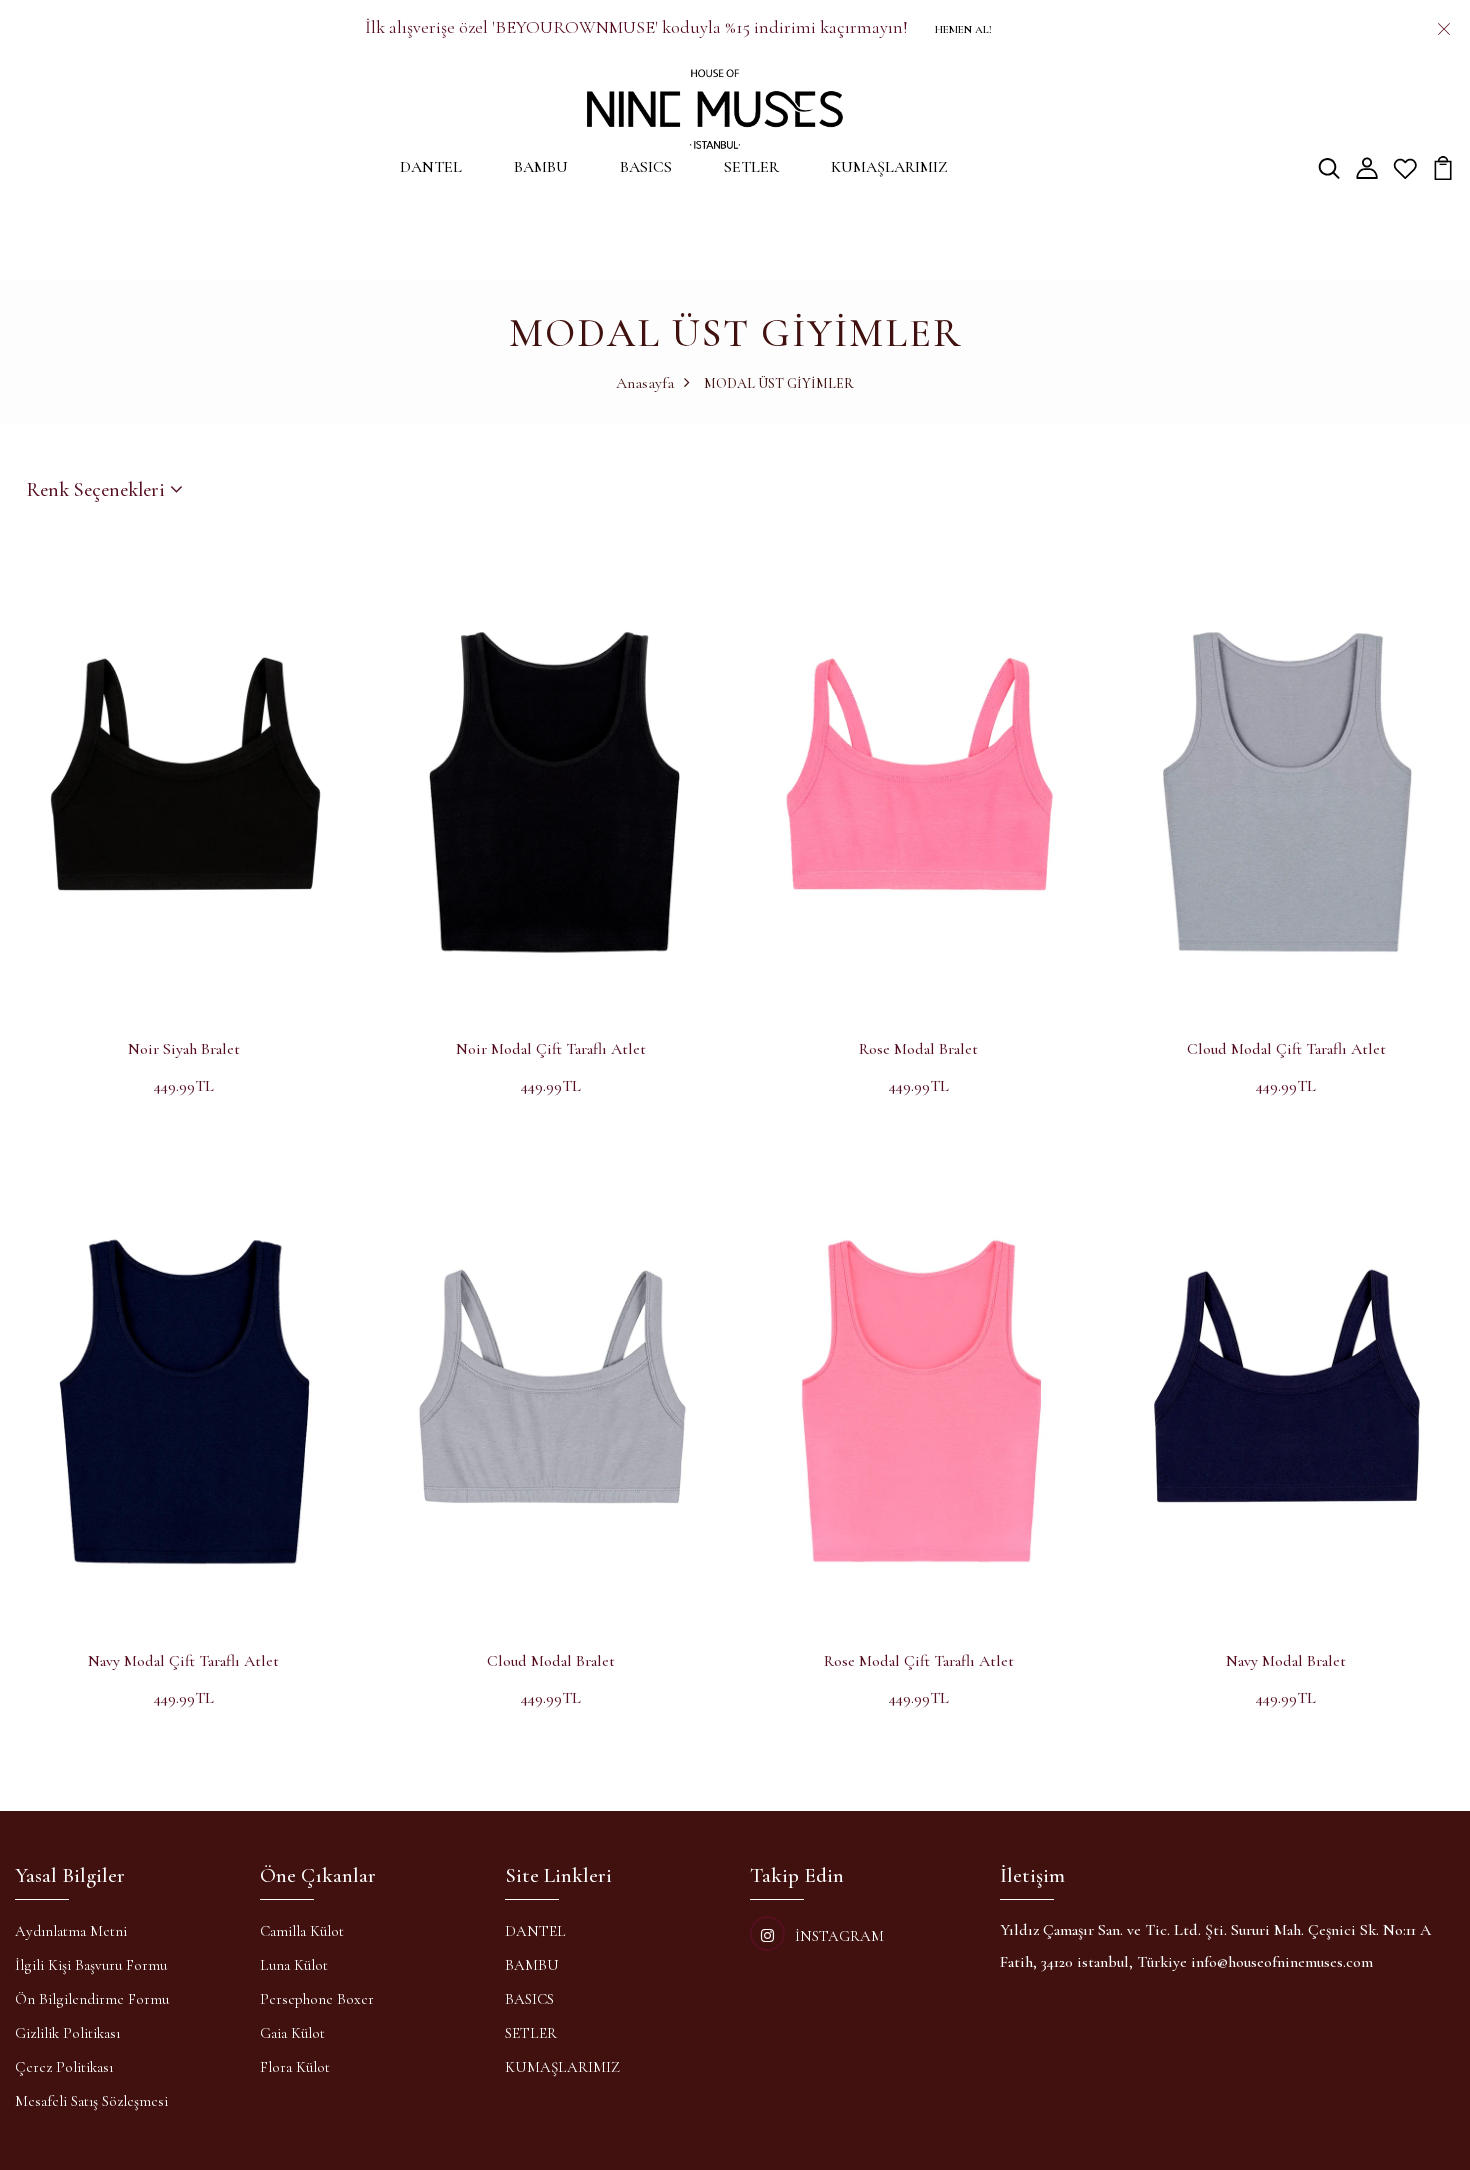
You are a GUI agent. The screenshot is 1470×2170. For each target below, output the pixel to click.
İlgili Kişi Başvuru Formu (91, 1965)
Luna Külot (294, 1965)
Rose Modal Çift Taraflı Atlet (919, 1661)
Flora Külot (295, 2067)
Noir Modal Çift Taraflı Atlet (551, 1049)
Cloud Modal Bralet (551, 1661)
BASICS (646, 167)
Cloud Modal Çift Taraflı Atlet (1286, 1049)
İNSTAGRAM (839, 1936)
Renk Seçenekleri (98, 490)
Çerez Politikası (64, 2067)
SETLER (751, 167)
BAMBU (541, 167)
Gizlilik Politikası (67, 2033)
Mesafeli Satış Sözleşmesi (91, 2101)
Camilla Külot (302, 1931)
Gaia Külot (292, 2033)
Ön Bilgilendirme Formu (92, 1999)
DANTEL (431, 167)
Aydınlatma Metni (71, 1931)
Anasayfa (645, 383)
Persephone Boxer (317, 1999)
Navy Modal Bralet (1286, 1661)
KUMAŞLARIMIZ (889, 167)
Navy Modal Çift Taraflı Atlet (183, 1661)
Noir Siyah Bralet (184, 1049)
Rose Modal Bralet (918, 1049)
